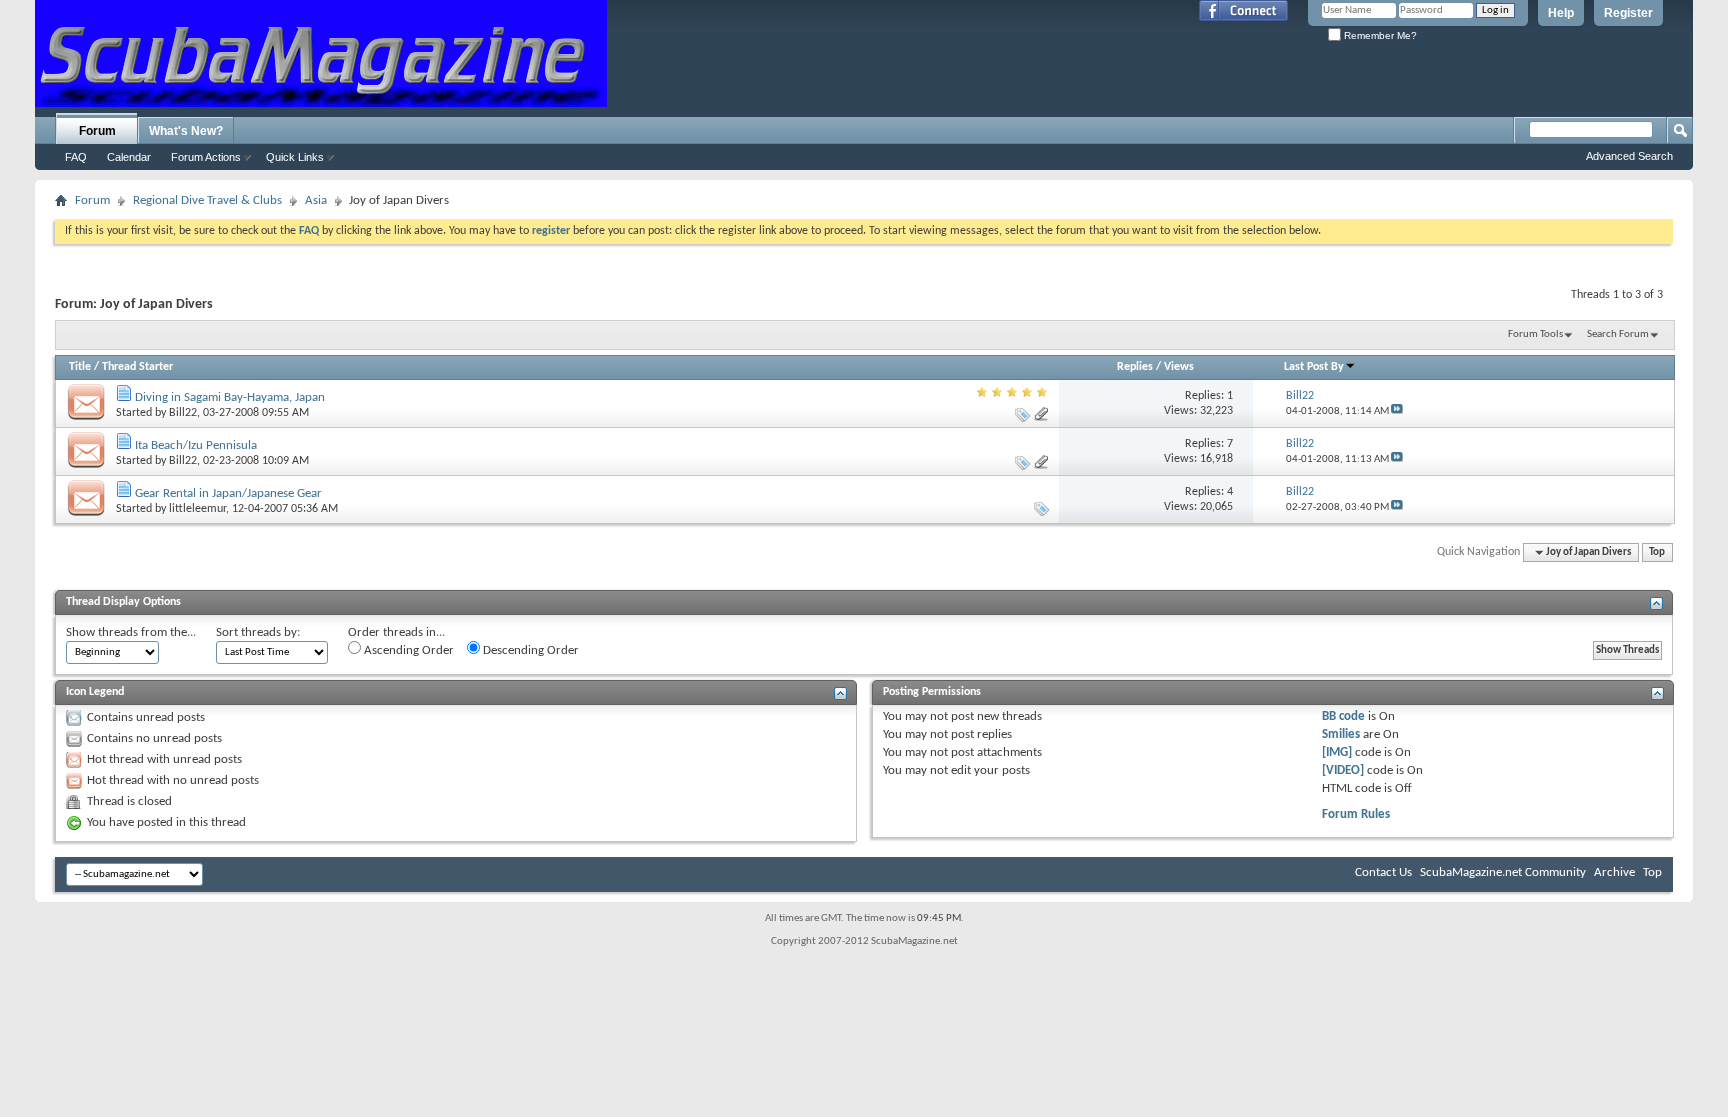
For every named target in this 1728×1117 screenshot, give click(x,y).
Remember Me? (1379, 35)
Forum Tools (1535, 334)
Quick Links (295, 157)
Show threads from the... (131, 632)
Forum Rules (1356, 814)
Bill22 (183, 413)
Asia (316, 200)
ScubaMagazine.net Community (1503, 872)
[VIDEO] (1343, 770)
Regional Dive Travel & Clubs (207, 200)
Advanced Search (1629, 156)
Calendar (129, 157)
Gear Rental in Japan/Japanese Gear (228, 493)
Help (1561, 13)
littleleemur (197, 509)
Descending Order (529, 650)
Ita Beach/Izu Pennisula (196, 445)
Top (1657, 552)
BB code (1343, 716)
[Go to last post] (1397, 411)
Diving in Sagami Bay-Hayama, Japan (230, 397)
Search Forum (1618, 334)
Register (1628, 13)
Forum (97, 131)
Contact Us (1383, 872)
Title (80, 367)
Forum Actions (206, 157)
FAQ (76, 157)
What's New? (186, 131)
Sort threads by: (258, 632)
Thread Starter (137, 367)
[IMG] (1337, 752)
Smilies (1341, 734)
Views (1179, 367)
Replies (1135, 367)
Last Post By (1314, 367)
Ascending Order (407, 650)
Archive (1614, 872)
